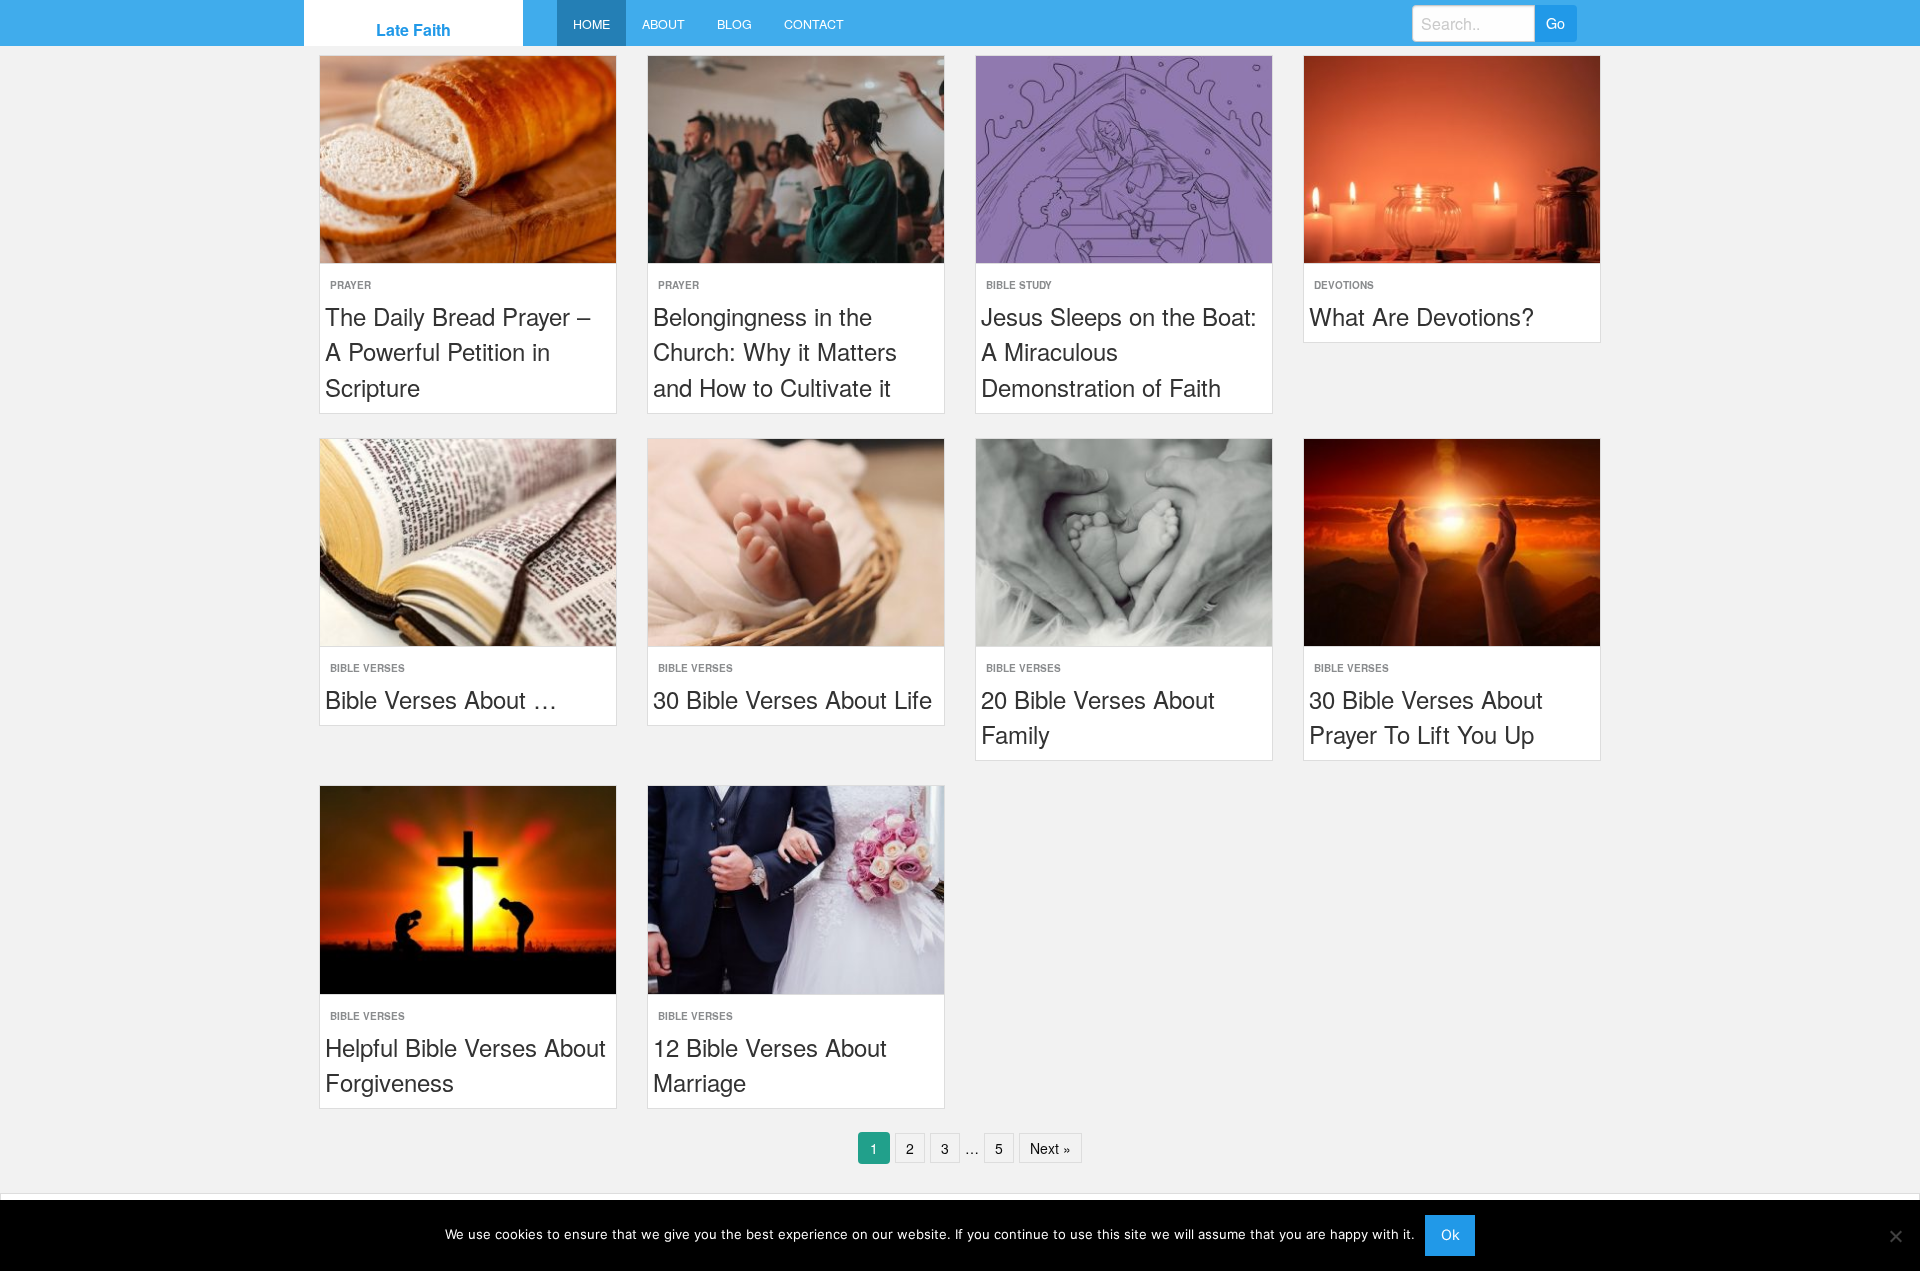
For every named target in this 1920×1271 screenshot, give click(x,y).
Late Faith (413, 29)
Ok (1450, 1234)
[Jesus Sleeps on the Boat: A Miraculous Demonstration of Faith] (1124, 157)
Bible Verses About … (441, 698)
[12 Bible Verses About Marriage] (796, 887)
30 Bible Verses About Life (792, 698)
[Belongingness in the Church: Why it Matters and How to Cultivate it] (796, 157)
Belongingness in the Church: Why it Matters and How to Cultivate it (775, 350)
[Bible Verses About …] (468, 540)
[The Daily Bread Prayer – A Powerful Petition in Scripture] (468, 157)
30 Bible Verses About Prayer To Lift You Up (1426, 716)
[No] (1895, 1236)
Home (591, 24)
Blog (734, 24)
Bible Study (1019, 285)
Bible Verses (367, 668)
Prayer (350, 285)
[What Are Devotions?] (1452, 157)
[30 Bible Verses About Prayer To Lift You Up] (1452, 540)
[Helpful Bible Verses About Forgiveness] (468, 887)
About (663, 24)
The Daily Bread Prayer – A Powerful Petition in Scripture (457, 350)
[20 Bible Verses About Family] (1124, 540)
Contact (814, 24)
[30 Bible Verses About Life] (796, 540)
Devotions (1344, 285)
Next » (1050, 1148)
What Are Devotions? (1421, 315)
